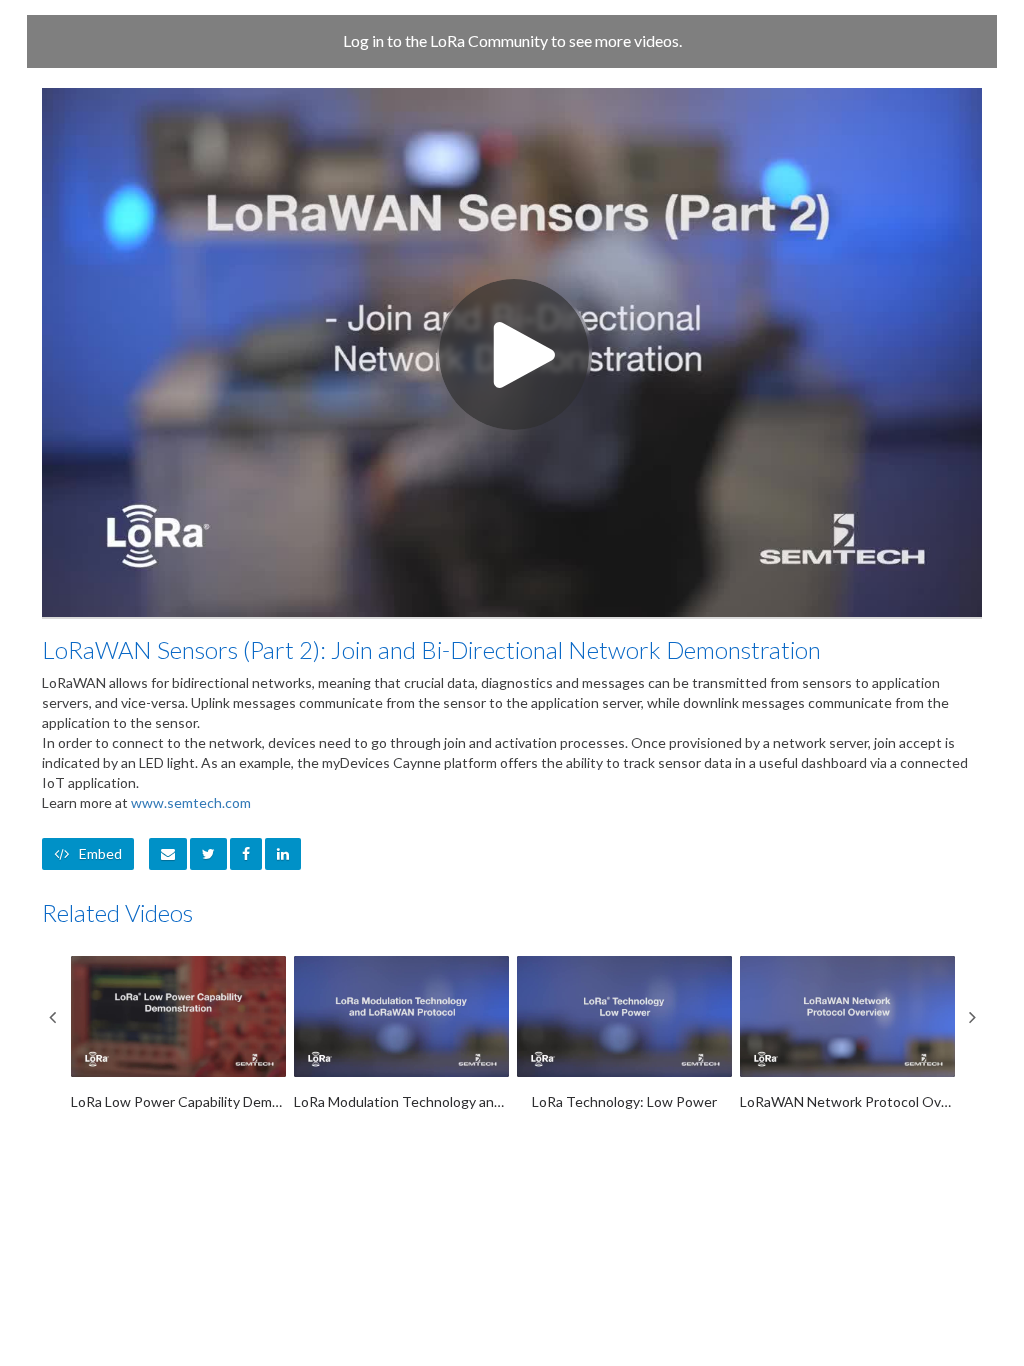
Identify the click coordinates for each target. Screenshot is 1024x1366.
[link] (208, 854)
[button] (168, 854)
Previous (52, 1017)
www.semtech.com (191, 802)
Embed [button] (100, 853)
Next (972, 1017)
